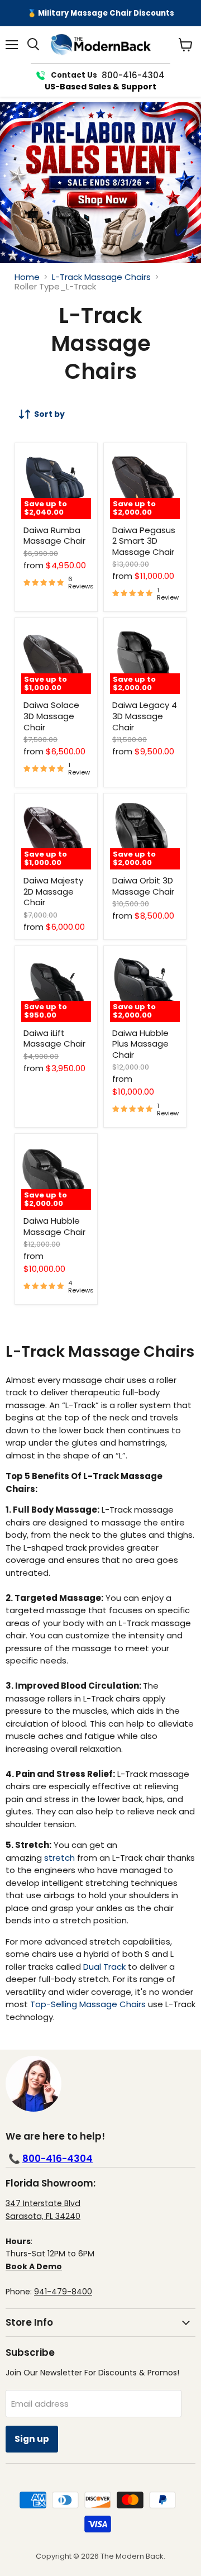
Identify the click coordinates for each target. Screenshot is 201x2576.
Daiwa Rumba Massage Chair (54, 536)
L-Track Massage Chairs (101, 277)
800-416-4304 (58, 2159)
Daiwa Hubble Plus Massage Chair (140, 1044)
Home (27, 277)
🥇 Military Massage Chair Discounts (101, 13)
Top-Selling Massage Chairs (88, 2004)
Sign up (32, 2439)
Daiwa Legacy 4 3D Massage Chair (145, 716)
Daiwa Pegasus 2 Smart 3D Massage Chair (144, 541)
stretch (59, 1858)
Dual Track (104, 1967)
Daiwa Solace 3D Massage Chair (51, 716)
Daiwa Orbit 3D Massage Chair (143, 886)
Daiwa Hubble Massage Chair (54, 1226)
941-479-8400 (63, 2292)
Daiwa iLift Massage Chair (54, 1039)
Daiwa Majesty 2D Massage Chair (53, 891)
